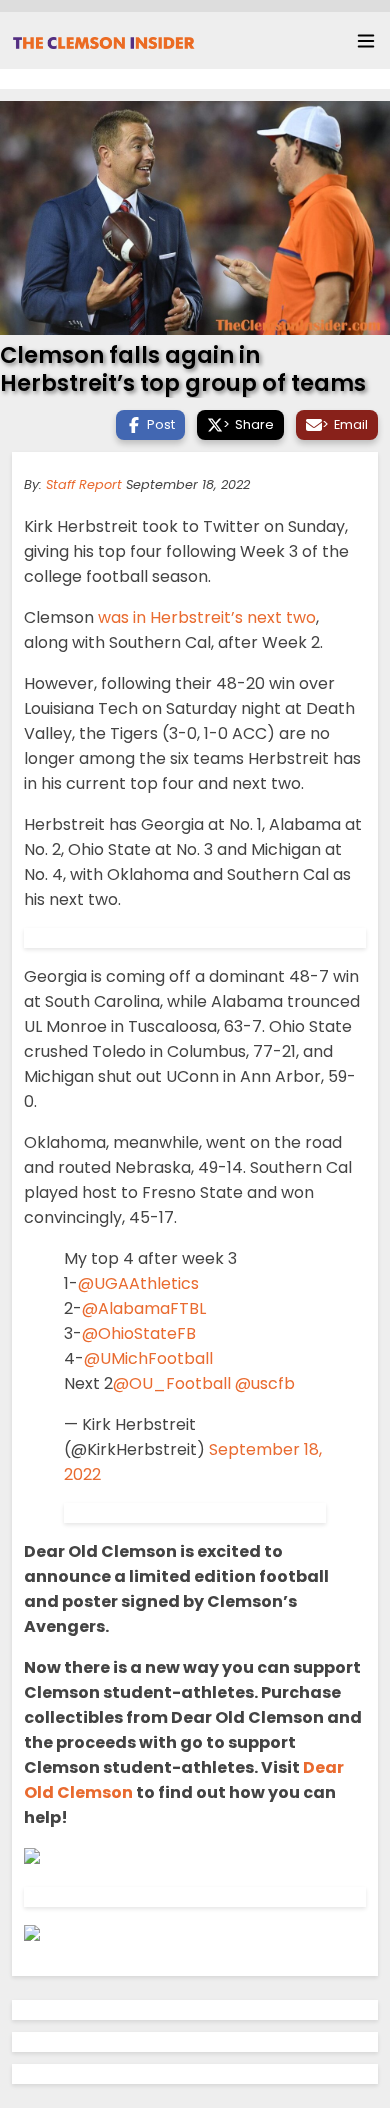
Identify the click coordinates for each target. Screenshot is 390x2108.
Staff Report (84, 484)
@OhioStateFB (139, 1333)
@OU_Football (172, 1383)
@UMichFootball (148, 1358)
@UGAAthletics (138, 1283)
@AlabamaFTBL (144, 1308)
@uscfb (265, 1383)
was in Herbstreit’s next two (207, 617)
